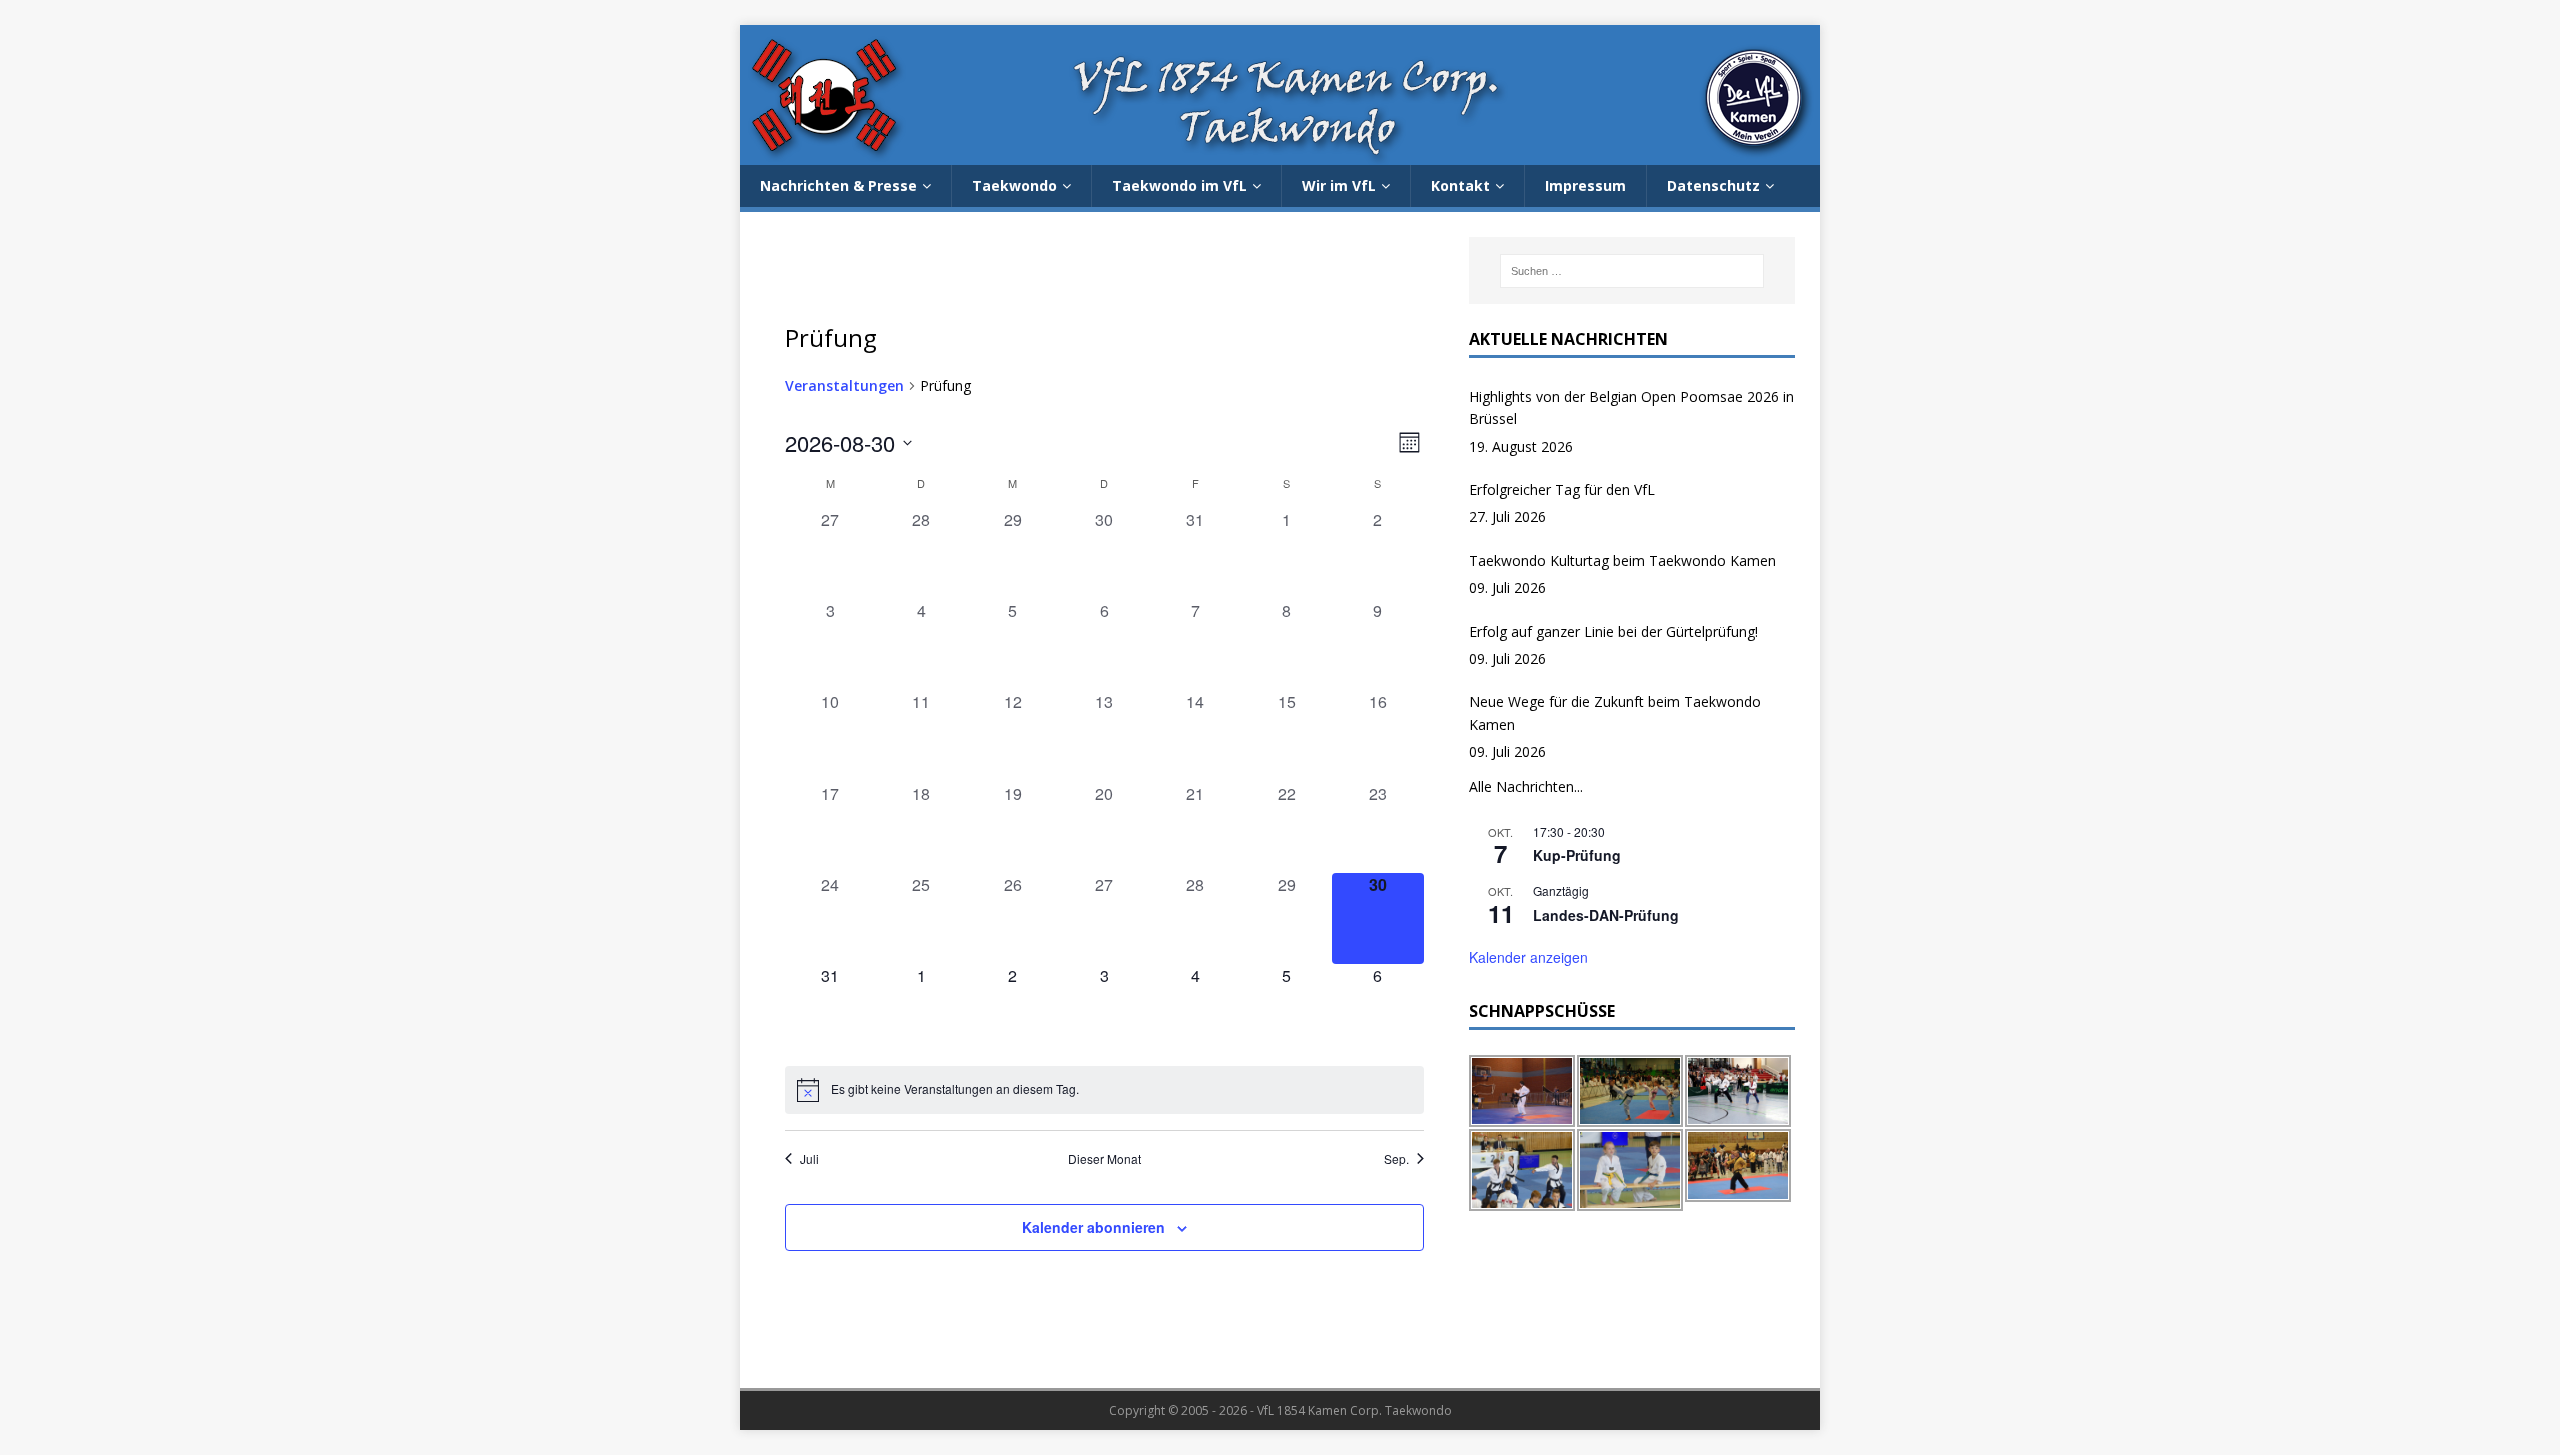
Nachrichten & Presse (838, 185)
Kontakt (1460, 185)
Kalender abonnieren (1093, 1227)
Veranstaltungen (844, 385)
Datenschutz (1713, 185)
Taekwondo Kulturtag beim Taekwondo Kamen (1622, 560)
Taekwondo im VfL (1179, 185)
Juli (809, 1159)
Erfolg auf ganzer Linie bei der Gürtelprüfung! (1613, 631)
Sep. (1396, 1159)
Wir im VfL (1339, 185)
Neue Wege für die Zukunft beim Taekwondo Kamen (1615, 712)
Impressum (1585, 185)
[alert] (1104, 1090)
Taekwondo (1014, 185)
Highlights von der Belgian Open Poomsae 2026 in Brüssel (1631, 407)
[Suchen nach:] (1632, 271)
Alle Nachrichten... (1526, 786)
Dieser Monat (1104, 1159)
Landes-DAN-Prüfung (1606, 915)
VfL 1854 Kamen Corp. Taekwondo (1354, 1410)
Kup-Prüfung (1577, 855)
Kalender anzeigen (1528, 957)
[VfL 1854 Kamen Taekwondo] (1280, 153)
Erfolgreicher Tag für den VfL (1562, 489)
